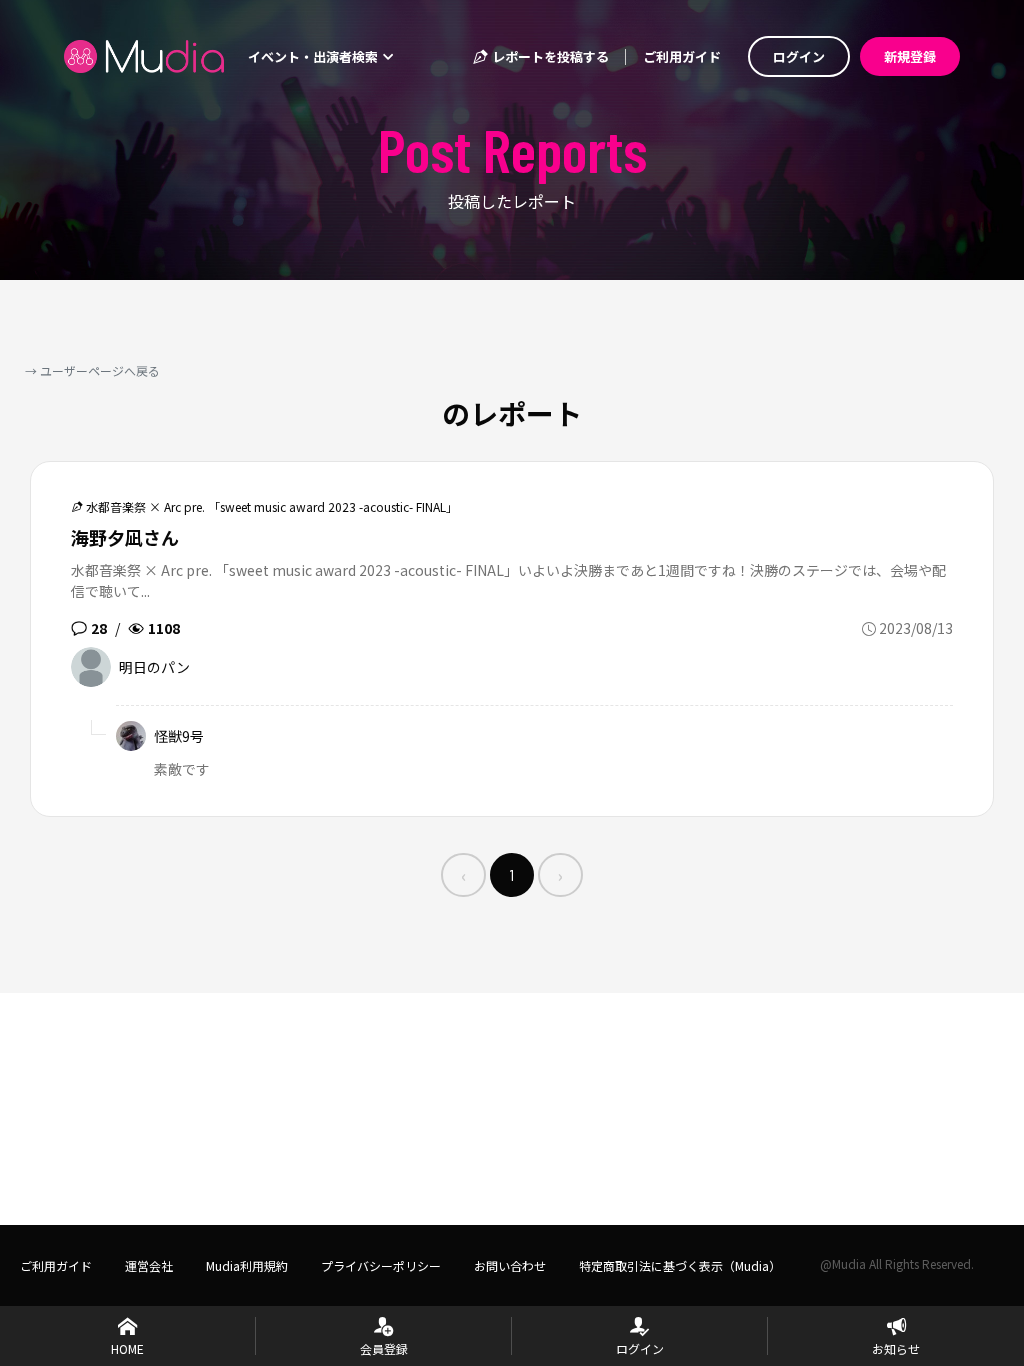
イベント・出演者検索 (314, 56)
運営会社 (149, 1265)
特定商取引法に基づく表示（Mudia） (680, 1265)
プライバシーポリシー (381, 1265)
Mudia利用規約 (247, 1265)
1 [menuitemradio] (512, 874)
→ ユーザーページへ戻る (92, 370)
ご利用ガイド (682, 56)
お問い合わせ (510, 1265)
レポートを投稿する (549, 56)
